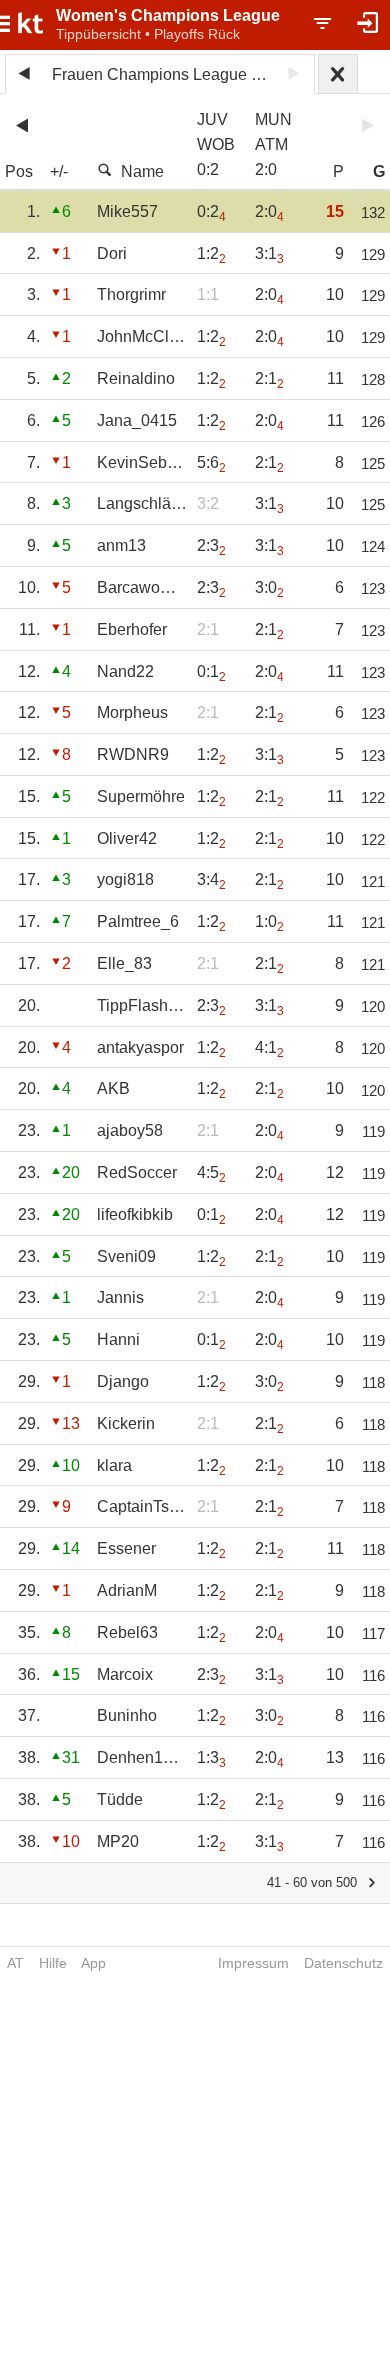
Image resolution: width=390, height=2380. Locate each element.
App (93, 1963)
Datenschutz (343, 1963)
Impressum (253, 1963)
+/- (59, 171)
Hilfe (53, 1963)
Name (142, 171)
